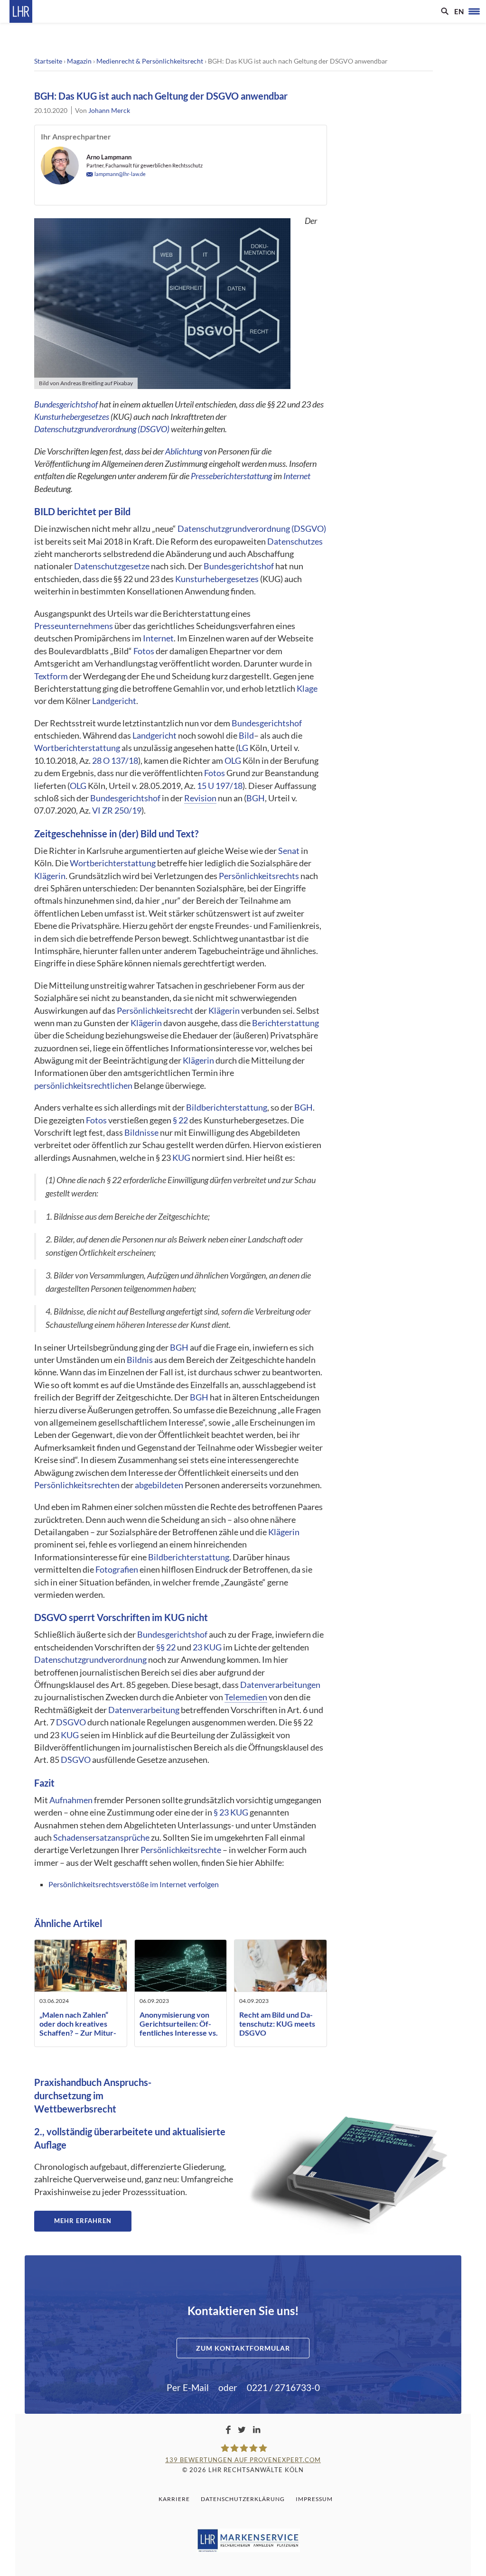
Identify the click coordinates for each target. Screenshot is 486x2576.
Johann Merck (109, 110)
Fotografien (117, 1570)
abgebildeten (159, 1485)
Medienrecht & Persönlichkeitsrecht (150, 61)
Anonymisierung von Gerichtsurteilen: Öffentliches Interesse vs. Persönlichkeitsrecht (179, 2028)
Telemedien (246, 1697)
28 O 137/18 (115, 761)
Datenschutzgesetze (112, 566)
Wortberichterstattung (77, 748)
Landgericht (114, 701)
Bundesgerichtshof (66, 404)
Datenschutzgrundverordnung (90, 1660)
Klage (307, 689)
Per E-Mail (188, 2387)
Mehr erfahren (83, 2221)
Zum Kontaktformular (243, 2348)
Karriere (174, 2499)
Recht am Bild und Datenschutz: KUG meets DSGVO (277, 2024)
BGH (256, 798)
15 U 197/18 (220, 786)
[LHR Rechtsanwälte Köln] (21, 11)
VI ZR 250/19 (117, 811)
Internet (297, 476)
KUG (181, 1158)
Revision (200, 798)
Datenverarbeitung (144, 1710)
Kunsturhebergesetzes (72, 417)
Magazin (79, 61)
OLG (233, 761)
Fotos (144, 651)
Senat (289, 851)
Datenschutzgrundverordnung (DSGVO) (102, 429)
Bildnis (140, 1360)
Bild (246, 736)
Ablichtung (184, 451)
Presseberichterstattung (231, 476)
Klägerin (50, 876)
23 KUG (207, 1647)
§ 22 (180, 1120)
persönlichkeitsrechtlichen (83, 1086)
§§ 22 (166, 1647)
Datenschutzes (295, 542)
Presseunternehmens (74, 626)
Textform (51, 676)
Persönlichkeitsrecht (155, 1011)
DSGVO (51, 1617)
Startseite (48, 61)
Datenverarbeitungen (280, 1685)
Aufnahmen (71, 1800)
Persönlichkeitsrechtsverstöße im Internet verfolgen (134, 1884)
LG (243, 748)
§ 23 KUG (231, 1812)
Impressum (314, 2499)
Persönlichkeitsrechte (181, 1850)
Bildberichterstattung (227, 1107)
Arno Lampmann (109, 157)
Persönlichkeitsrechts (259, 876)
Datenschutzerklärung (243, 2499)
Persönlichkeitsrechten (77, 1485)
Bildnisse (141, 1133)
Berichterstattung (285, 1023)
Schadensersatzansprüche (101, 1838)
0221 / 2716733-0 (283, 2387)
